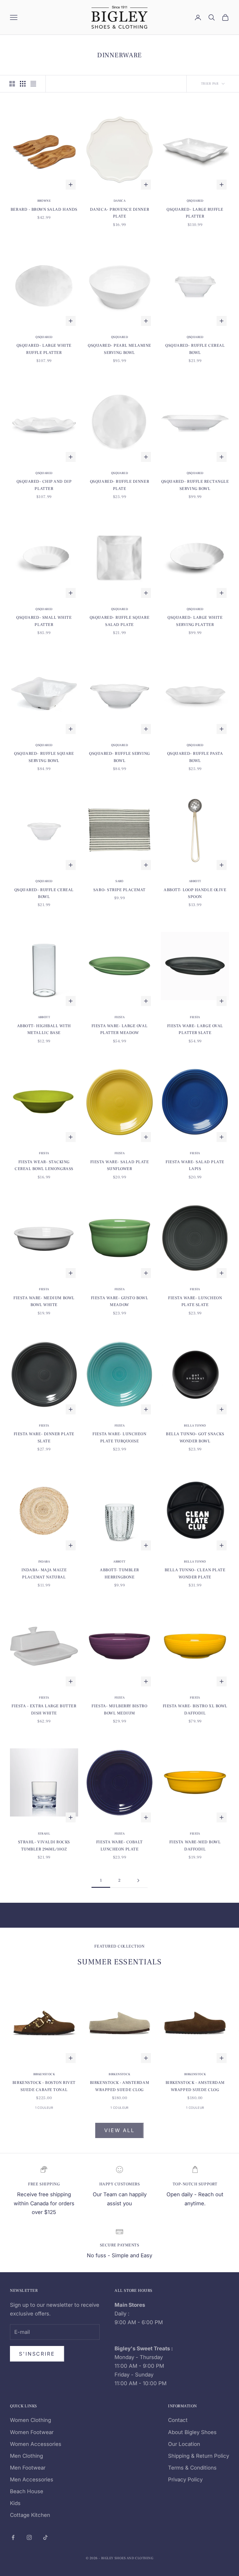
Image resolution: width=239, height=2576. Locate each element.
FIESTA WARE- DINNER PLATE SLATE (44, 1437)
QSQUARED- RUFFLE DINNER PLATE (119, 485)
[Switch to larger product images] (12, 84)
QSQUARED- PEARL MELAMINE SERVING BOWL (119, 349)
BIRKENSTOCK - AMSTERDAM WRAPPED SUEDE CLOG (119, 2086)
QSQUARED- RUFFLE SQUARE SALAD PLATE (119, 621)
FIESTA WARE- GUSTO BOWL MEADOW (119, 1301)
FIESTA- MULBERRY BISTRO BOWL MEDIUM (119, 1709)
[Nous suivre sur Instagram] (29, 2537)
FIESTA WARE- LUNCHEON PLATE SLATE (195, 1301)
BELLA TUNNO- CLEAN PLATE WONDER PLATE (195, 1573)
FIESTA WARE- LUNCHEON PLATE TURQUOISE (119, 1437)
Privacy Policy (185, 2480)
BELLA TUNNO (195, 1425)
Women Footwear (32, 2432)
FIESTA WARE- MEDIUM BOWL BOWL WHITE (44, 1301)
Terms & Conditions (192, 2468)
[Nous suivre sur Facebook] (13, 2537)
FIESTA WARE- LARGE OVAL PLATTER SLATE (195, 1029)
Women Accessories (36, 2444)
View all (119, 2130)
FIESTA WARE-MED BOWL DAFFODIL (195, 1845)
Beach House (27, 2491)
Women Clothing (30, 2420)
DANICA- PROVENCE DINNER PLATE (119, 213)
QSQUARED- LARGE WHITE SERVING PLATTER (195, 621)
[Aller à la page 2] (138, 1880)
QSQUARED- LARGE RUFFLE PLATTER (195, 213)
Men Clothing (26, 2456)
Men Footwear (28, 2468)
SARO (119, 881)
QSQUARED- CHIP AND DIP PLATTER (44, 485)
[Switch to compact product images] (33, 84)
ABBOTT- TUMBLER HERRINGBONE (119, 1573)
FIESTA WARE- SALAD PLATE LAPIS (195, 1165)
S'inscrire (37, 2354)
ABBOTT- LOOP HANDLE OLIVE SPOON (195, 893)
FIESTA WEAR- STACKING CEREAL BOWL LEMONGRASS (44, 1165)
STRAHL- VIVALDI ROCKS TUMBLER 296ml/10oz (44, 1845)
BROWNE (44, 201)
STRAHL (44, 1833)
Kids (15, 2503)
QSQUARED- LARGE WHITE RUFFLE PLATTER (44, 349)
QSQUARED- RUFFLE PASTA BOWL (195, 757)
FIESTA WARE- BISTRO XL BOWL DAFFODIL (195, 1709)
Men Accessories (32, 2480)
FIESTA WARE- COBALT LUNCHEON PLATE (119, 1845)
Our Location (184, 2444)
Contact (178, 2420)
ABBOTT (195, 881)
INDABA (44, 1561)
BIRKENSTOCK (44, 2074)
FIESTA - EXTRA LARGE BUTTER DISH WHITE (44, 1709)
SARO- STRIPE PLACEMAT (119, 890)
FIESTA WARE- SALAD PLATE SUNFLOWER (120, 1165)
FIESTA (119, 1017)
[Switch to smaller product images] (23, 84)
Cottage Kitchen (30, 2515)
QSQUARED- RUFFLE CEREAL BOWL (195, 349)
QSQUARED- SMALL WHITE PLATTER (44, 621)
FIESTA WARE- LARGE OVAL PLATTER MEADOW (119, 1029)
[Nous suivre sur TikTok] (45, 2537)
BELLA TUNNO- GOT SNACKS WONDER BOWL (195, 1437)
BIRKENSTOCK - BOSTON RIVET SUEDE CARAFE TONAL (44, 2086)
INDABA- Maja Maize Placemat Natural (44, 1573)
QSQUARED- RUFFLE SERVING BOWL (119, 757)
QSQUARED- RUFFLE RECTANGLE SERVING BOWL (195, 485)
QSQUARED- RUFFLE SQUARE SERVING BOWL (44, 757)
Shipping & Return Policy (199, 2456)
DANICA (119, 201)
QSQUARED (195, 201)
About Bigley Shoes (192, 2432)
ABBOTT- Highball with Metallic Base (44, 1029)
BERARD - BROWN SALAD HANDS (44, 209)
